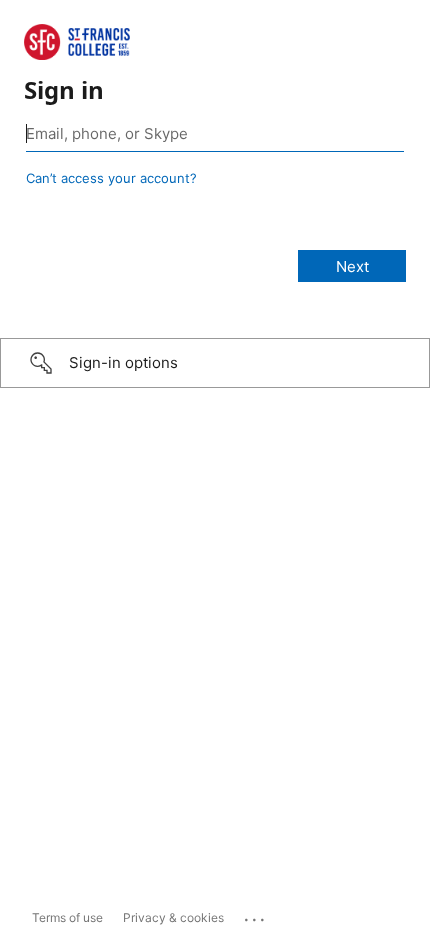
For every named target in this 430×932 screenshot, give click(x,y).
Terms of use (67, 917)
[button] (215, 363)
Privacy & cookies (173, 917)
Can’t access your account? (111, 178)
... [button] (256, 915)
